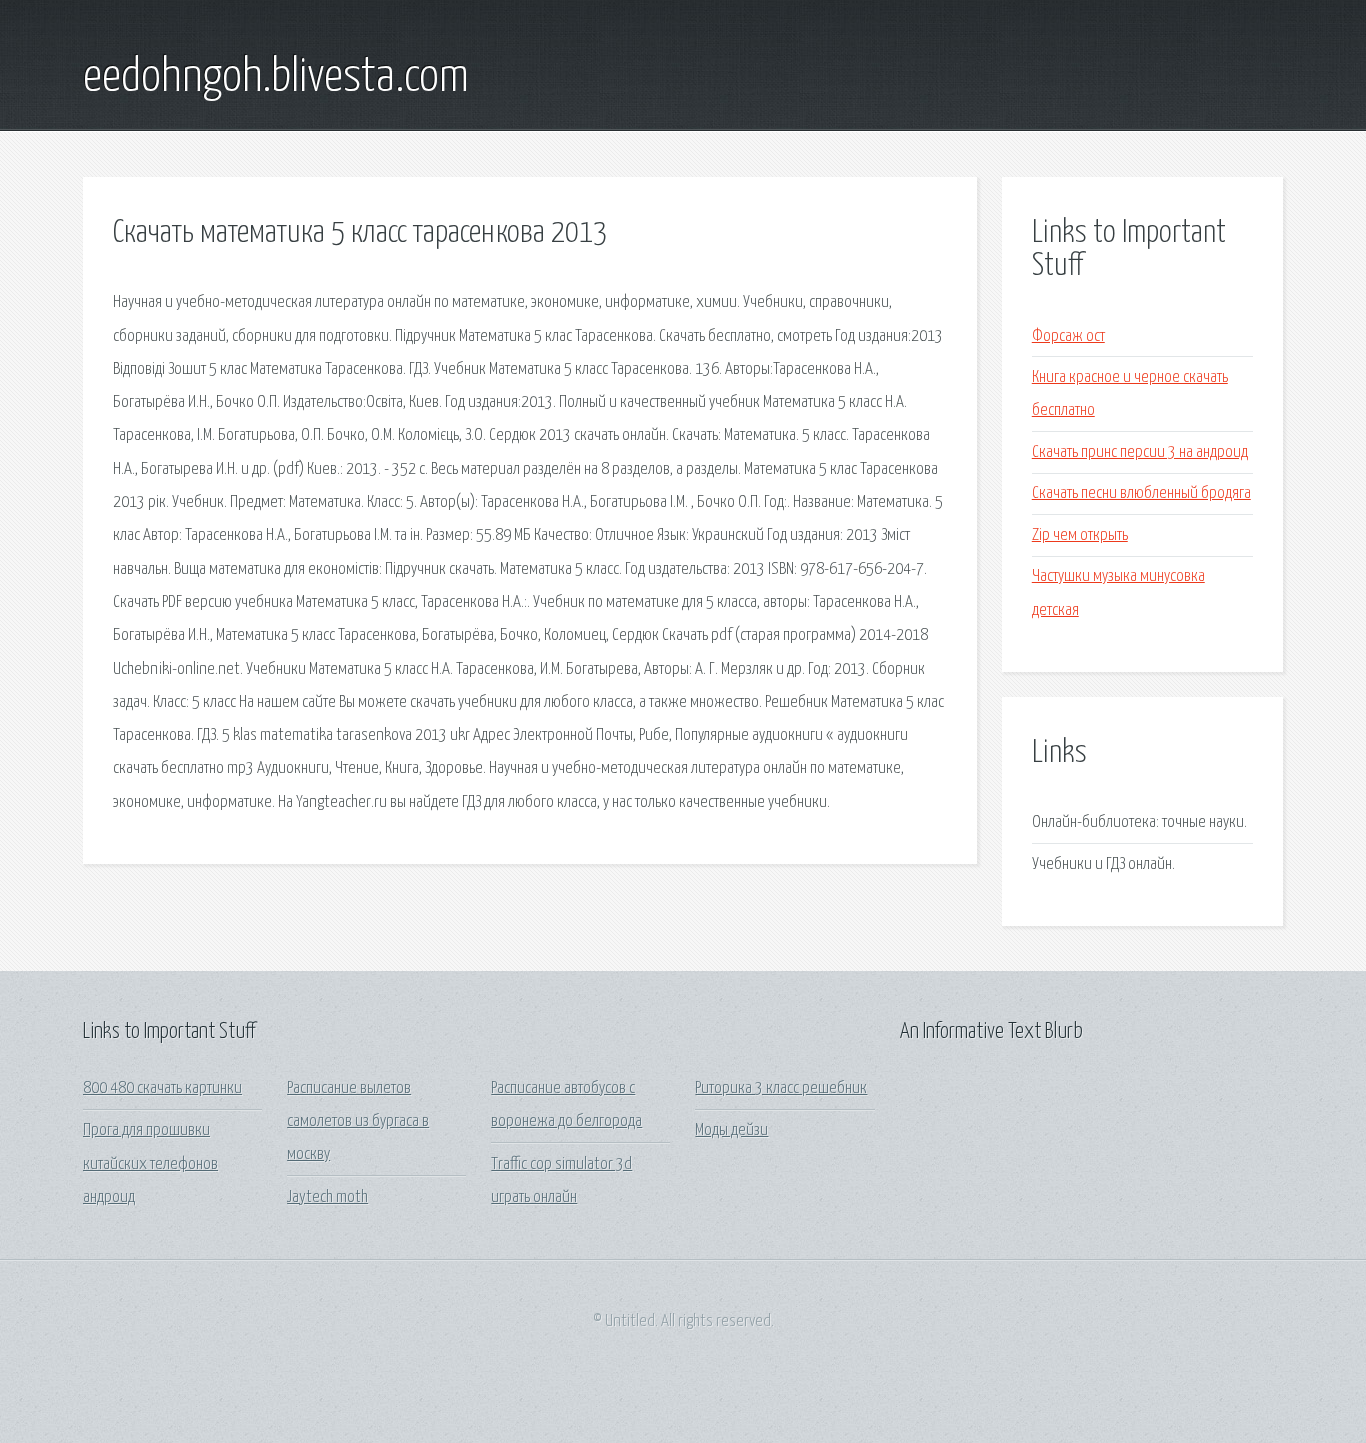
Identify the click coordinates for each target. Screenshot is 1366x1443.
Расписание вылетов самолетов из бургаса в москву (358, 1122)
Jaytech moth (327, 1197)
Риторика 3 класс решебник (781, 1088)
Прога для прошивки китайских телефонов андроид (150, 1164)
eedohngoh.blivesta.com (276, 78)
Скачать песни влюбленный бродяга (1141, 493)
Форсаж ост (1068, 336)
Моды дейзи (731, 1130)
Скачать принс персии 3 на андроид (1140, 452)
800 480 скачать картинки (162, 1088)
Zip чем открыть (1080, 535)
